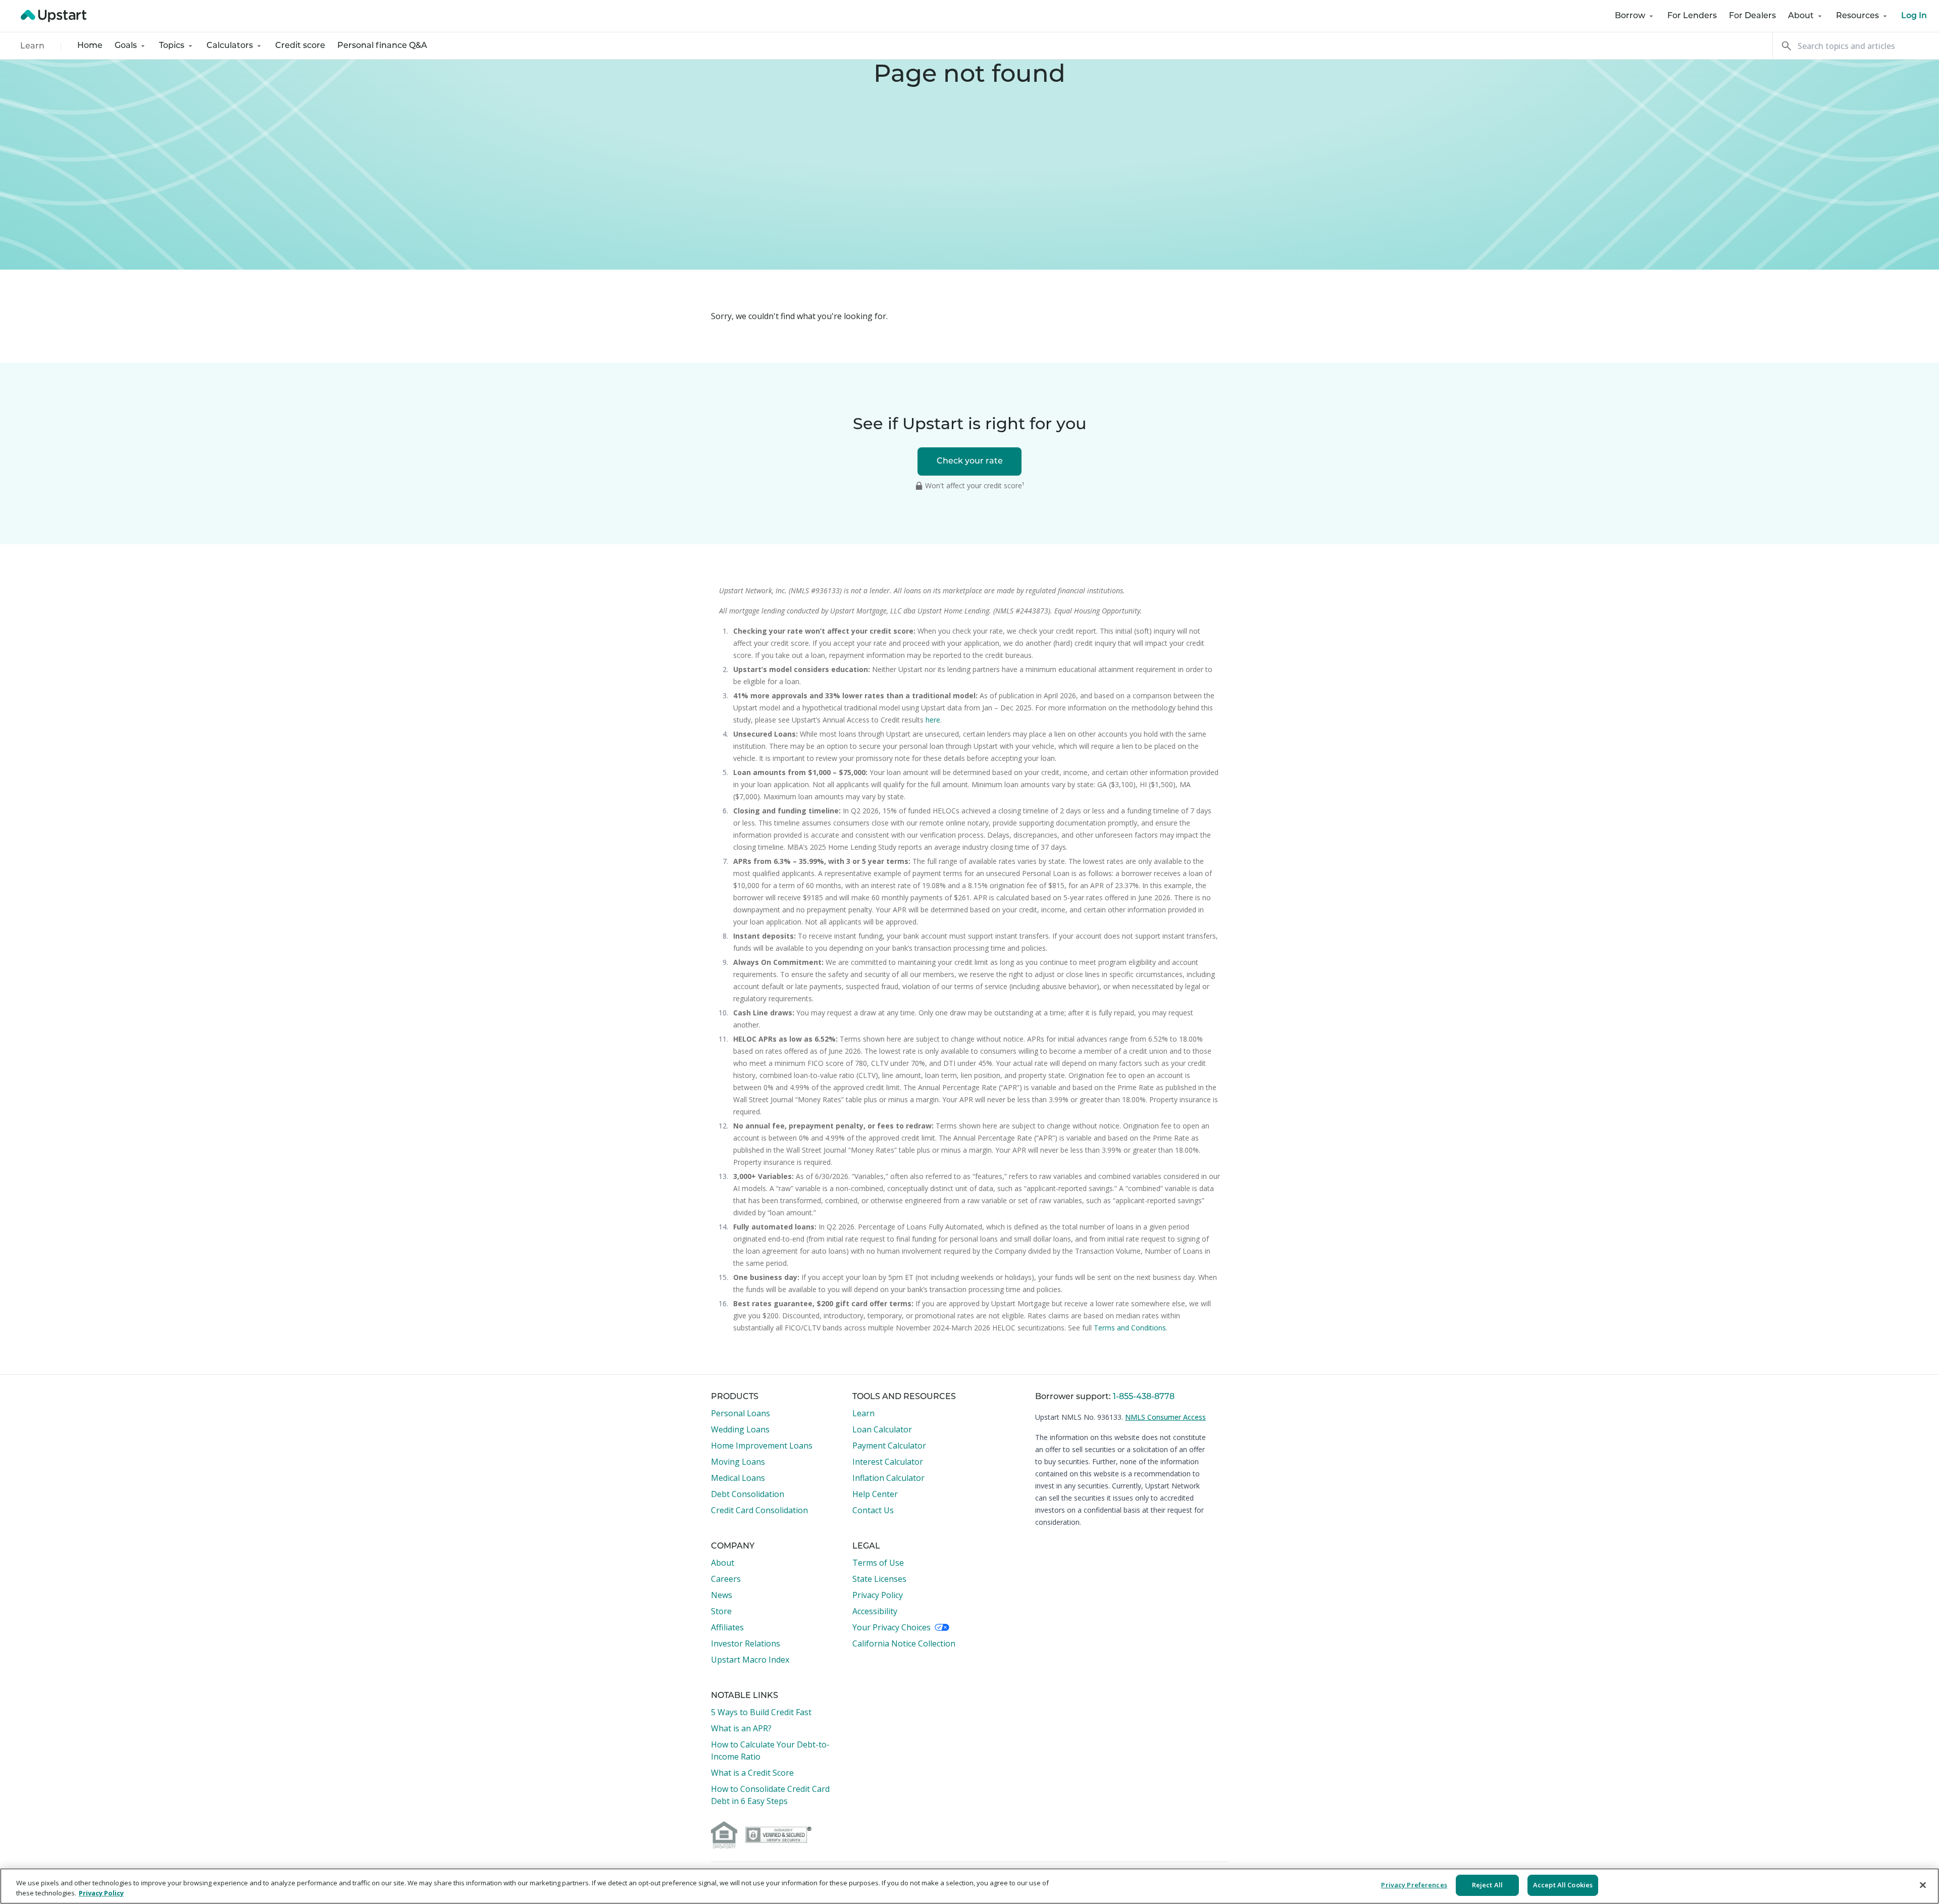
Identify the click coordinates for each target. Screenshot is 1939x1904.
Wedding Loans (740, 1429)
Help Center (875, 1494)
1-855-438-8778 (1144, 1397)
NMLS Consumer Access (1165, 1417)
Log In (1914, 16)
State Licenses (879, 1579)
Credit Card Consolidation (759, 1510)
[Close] (1923, 1885)
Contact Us (873, 1510)
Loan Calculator (882, 1429)
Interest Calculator (888, 1462)
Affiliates (727, 1627)
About (1801, 16)
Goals (126, 46)
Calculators (230, 46)
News (722, 1595)
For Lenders (1692, 16)
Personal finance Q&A (382, 46)
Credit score (300, 46)
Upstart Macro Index (750, 1660)
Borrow (1630, 16)
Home (90, 46)
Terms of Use (878, 1563)
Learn (32, 46)
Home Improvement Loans (762, 1446)
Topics (172, 46)
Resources (1857, 16)
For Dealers (1752, 16)
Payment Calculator (889, 1446)
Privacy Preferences (1414, 1885)
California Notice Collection (904, 1643)
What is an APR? (741, 1728)
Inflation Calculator (888, 1478)
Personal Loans (741, 1413)
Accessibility (875, 1611)
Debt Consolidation (748, 1494)
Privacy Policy (878, 1595)
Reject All (1487, 1885)
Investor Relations (746, 1643)
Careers (726, 1579)
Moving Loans (738, 1462)
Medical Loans (738, 1478)
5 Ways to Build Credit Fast (761, 1712)
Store (721, 1611)
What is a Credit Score (752, 1773)
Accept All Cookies (1563, 1885)
